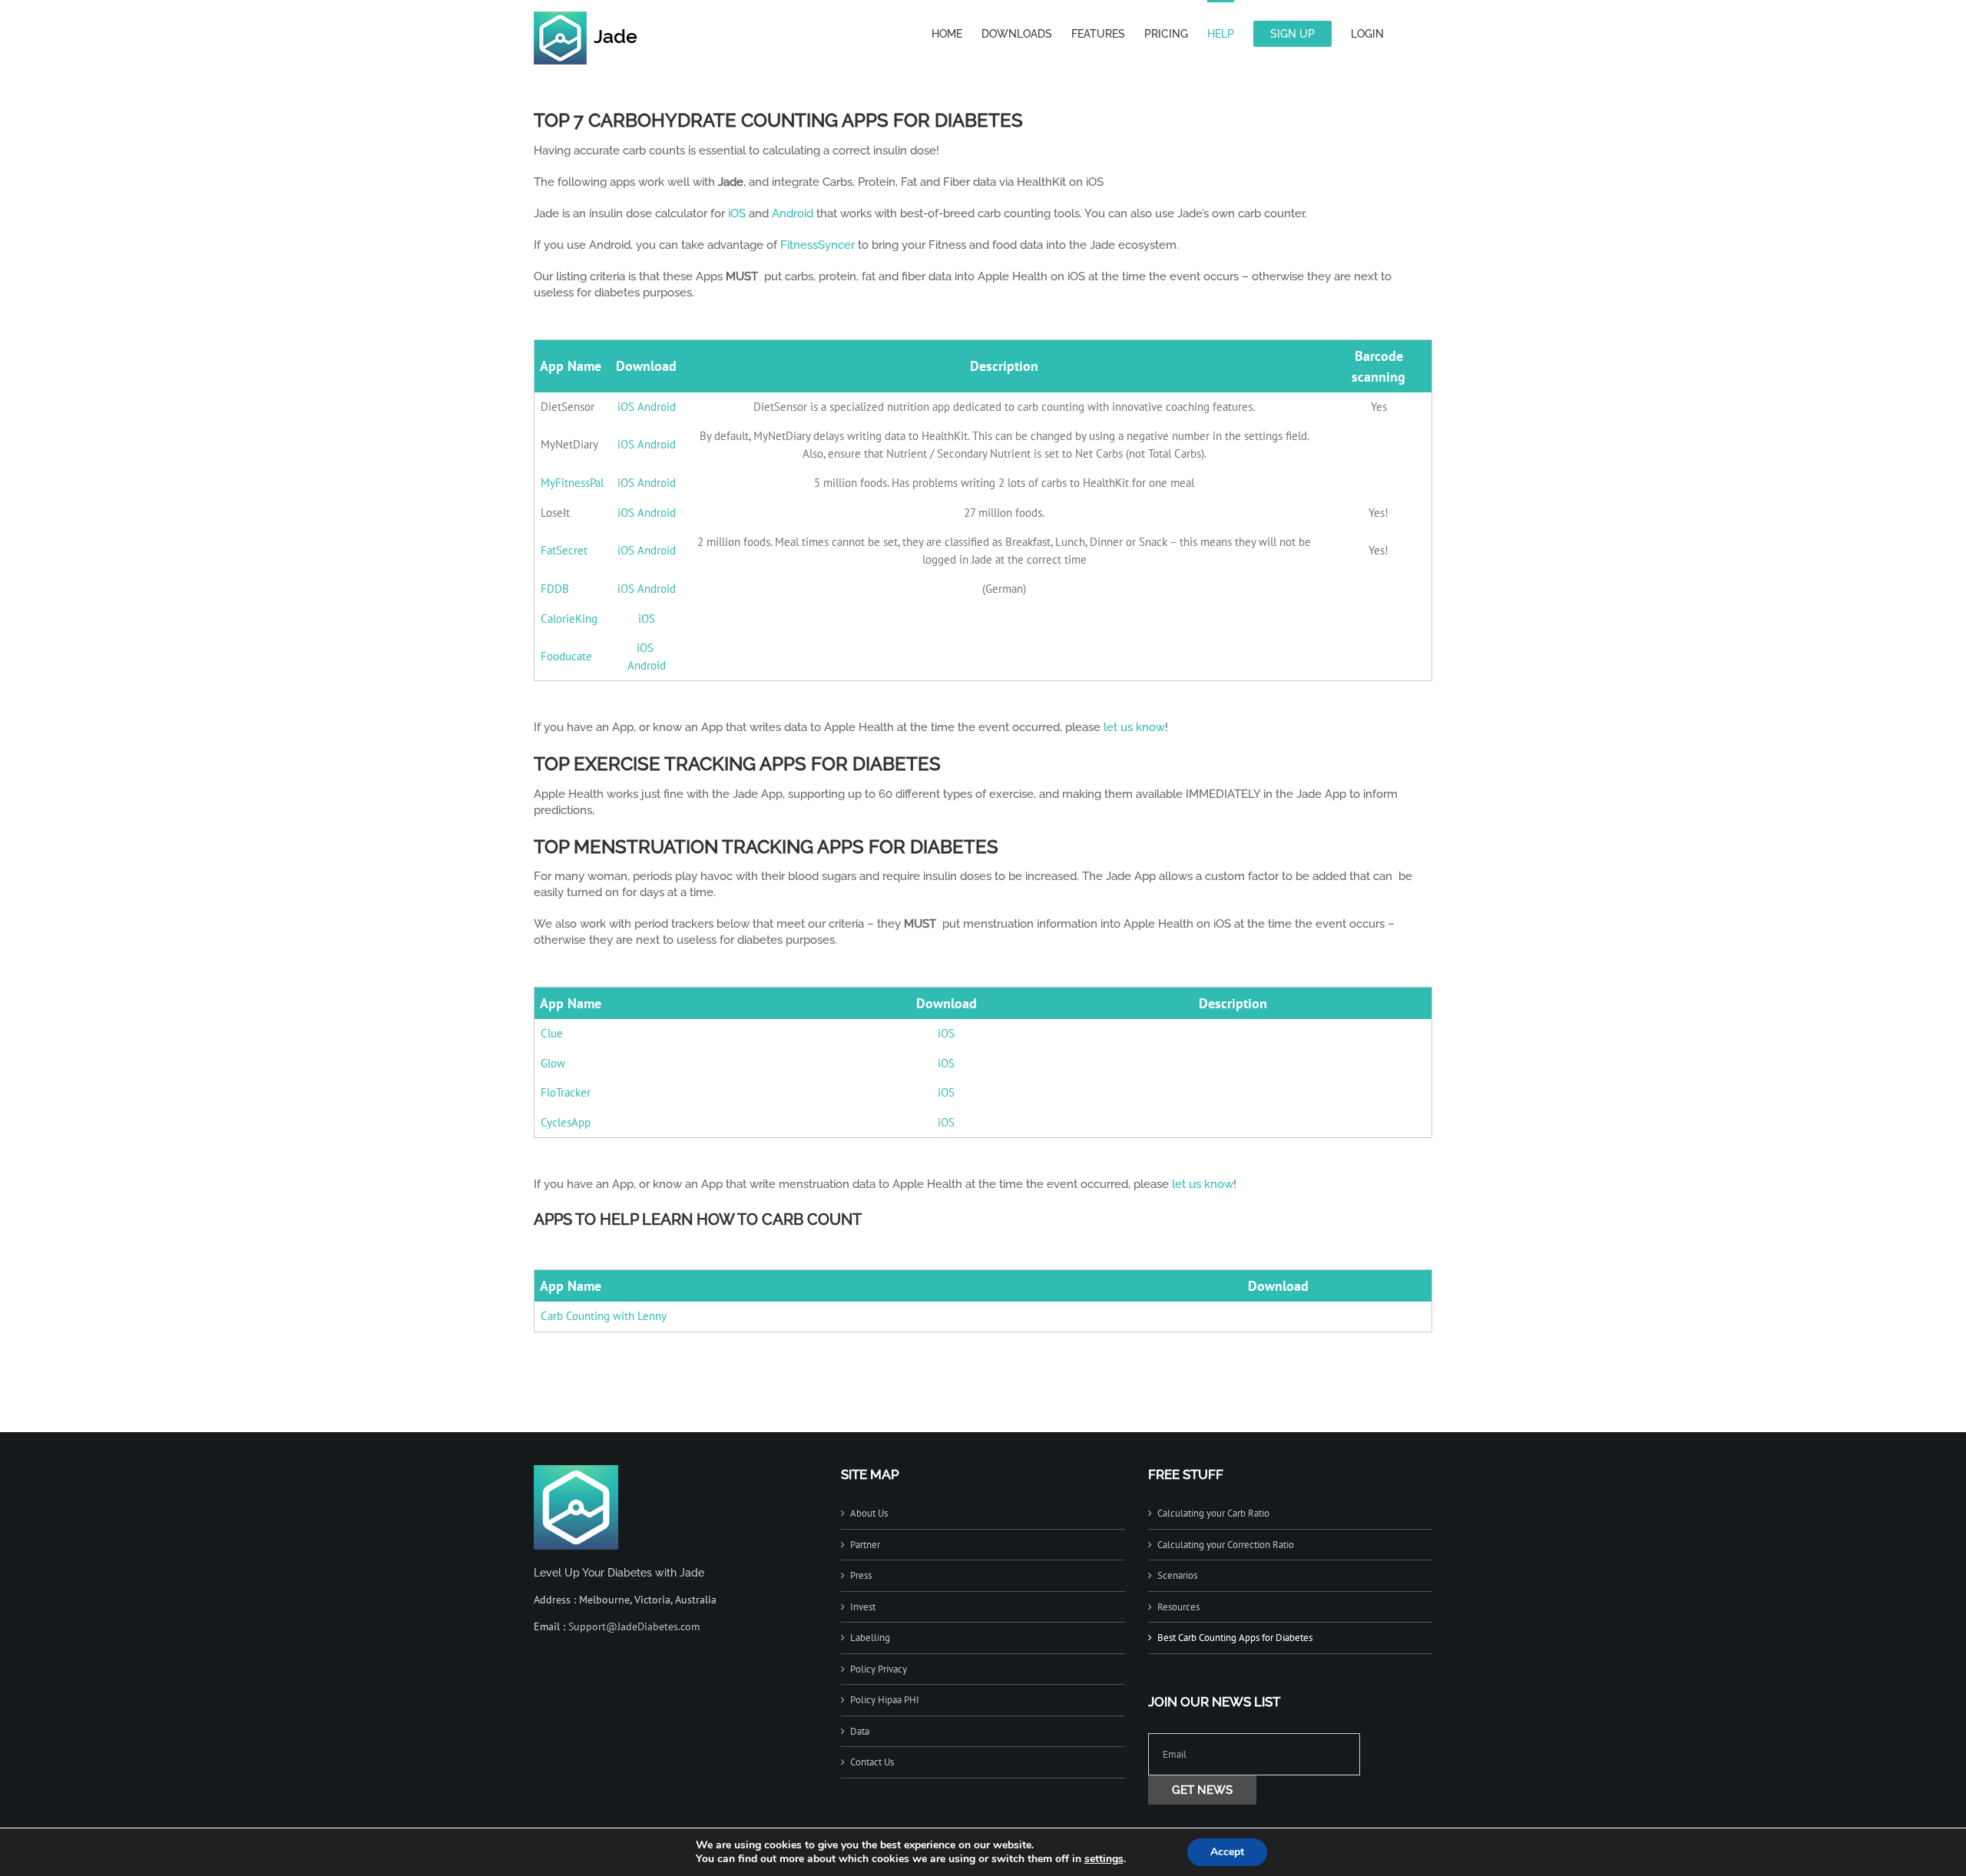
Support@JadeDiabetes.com (634, 1626)
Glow (553, 1063)
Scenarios (1177, 1575)
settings (1104, 1859)
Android (793, 213)
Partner (865, 1545)
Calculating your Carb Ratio (1213, 1513)
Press (861, 1575)
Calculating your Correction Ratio (1226, 1545)
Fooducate (566, 656)
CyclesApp (566, 1122)
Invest (863, 1607)
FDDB (555, 589)
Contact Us (872, 1762)
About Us (869, 1513)
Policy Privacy (879, 1669)
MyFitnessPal (572, 483)
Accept (1227, 1852)
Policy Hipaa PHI (885, 1700)
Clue (552, 1033)
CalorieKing (569, 619)
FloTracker (566, 1092)
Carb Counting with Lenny (604, 1316)
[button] (1408, 32)
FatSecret (564, 550)
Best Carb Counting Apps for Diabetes (1235, 1638)
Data (860, 1731)
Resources (1178, 1607)
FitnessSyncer (818, 245)
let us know (1134, 727)
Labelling (870, 1638)
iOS (737, 213)
